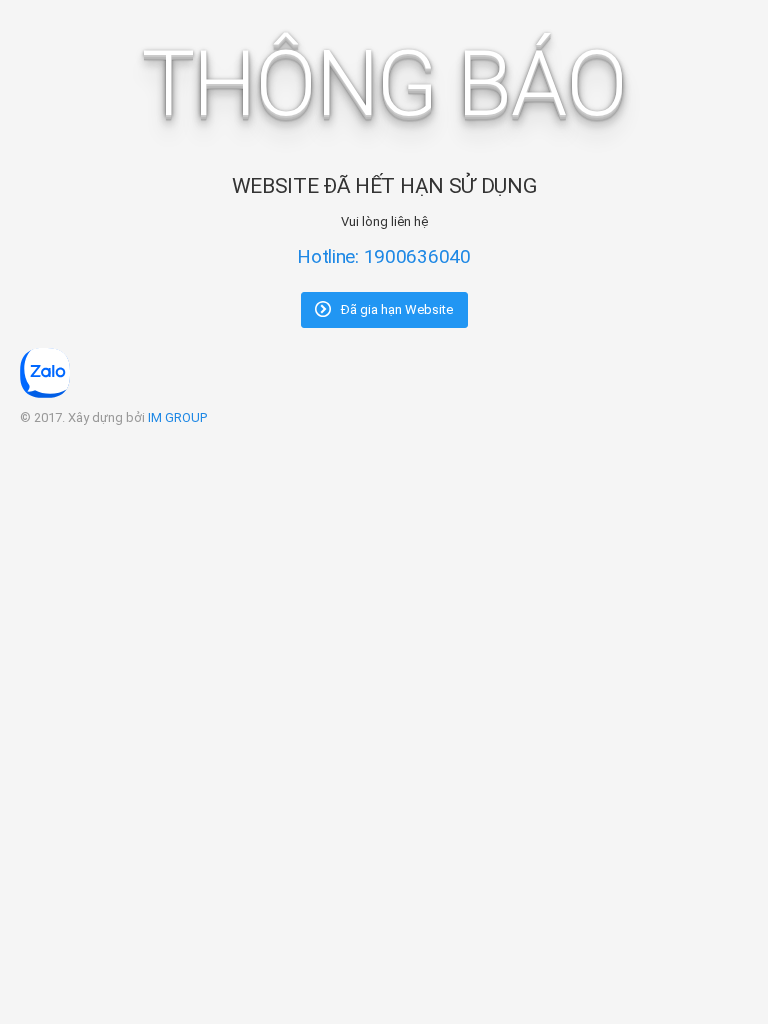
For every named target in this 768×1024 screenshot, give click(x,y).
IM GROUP (177, 417)
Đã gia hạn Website (395, 309)
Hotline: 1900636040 (384, 256)
